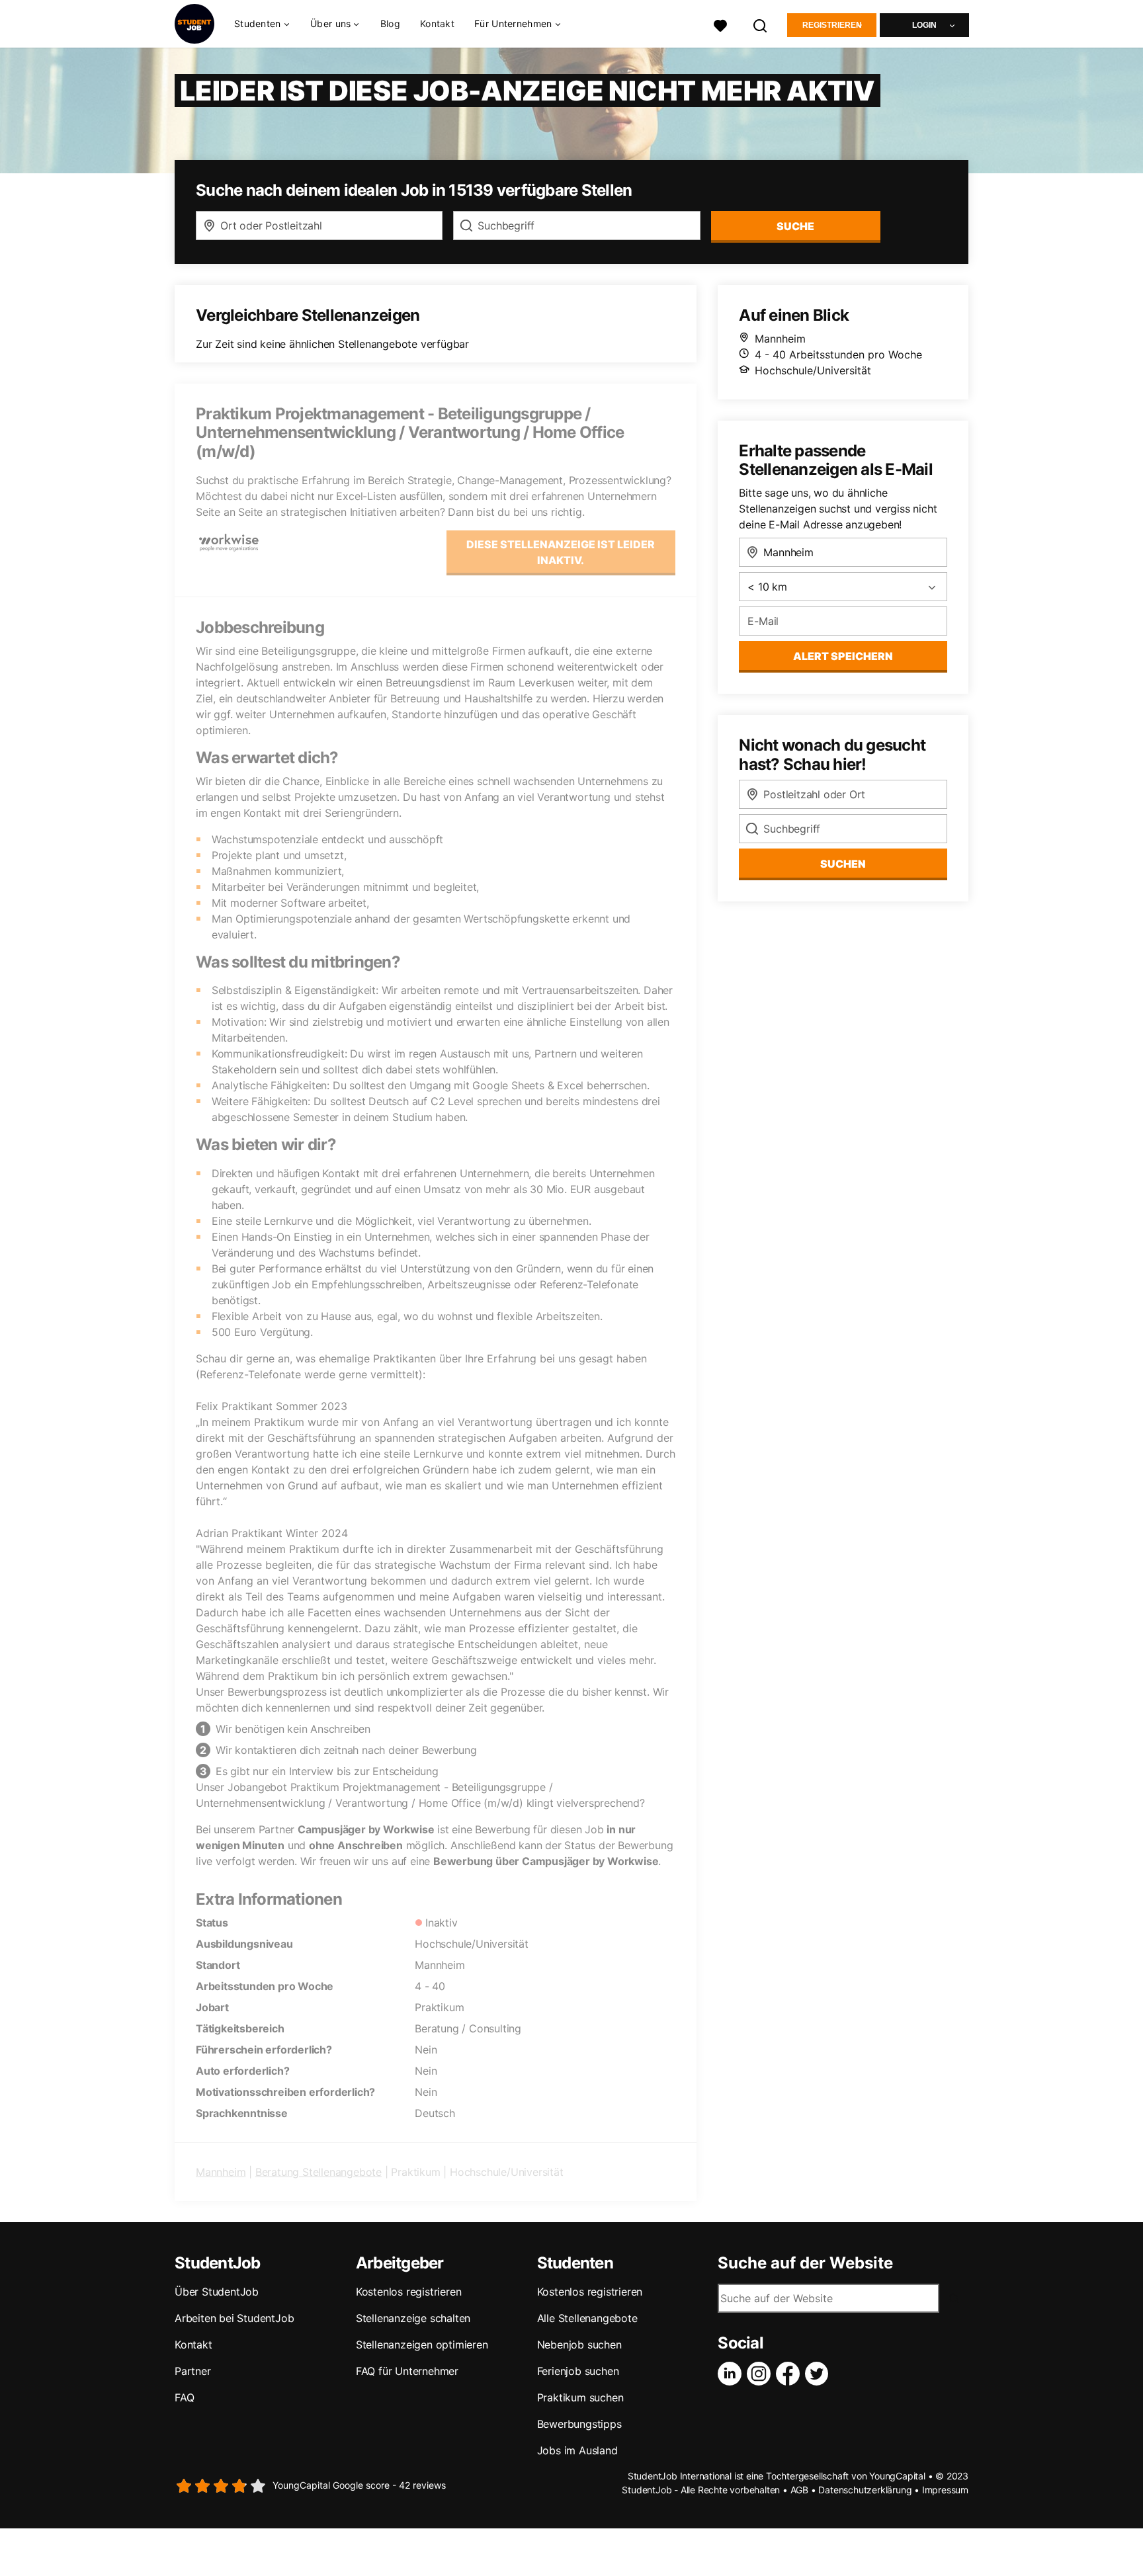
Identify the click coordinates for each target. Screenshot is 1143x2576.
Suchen (843, 864)
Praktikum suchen (580, 2397)
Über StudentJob (217, 2292)
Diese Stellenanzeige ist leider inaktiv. (561, 552)
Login (924, 25)
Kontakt (437, 23)
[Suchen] (761, 24)
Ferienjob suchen (578, 2371)
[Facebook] (790, 2374)
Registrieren (832, 25)
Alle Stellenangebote (587, 2318)
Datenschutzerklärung (865, 2490)
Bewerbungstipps (579, 2424)
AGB (799, 2490)
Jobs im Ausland (577, 2450)
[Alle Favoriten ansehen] (720, 24)
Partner (193, 2371)
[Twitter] (820, 2374)
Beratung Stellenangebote (318, 2172)
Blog (390, 23)
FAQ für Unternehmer (407, 2371)
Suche (795, 226)
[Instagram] (761, 2374)
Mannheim (221, 2172)
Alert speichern (843, 656)
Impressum (945, 2490)
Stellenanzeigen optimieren (422, 2345)
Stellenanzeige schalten (413, 2318)
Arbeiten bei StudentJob (234, 2318)
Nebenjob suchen (579, 2345)
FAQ (184, 2397)
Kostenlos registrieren (409, 2292)
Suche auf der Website (805, 2263)
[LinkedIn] (732, 2374)
